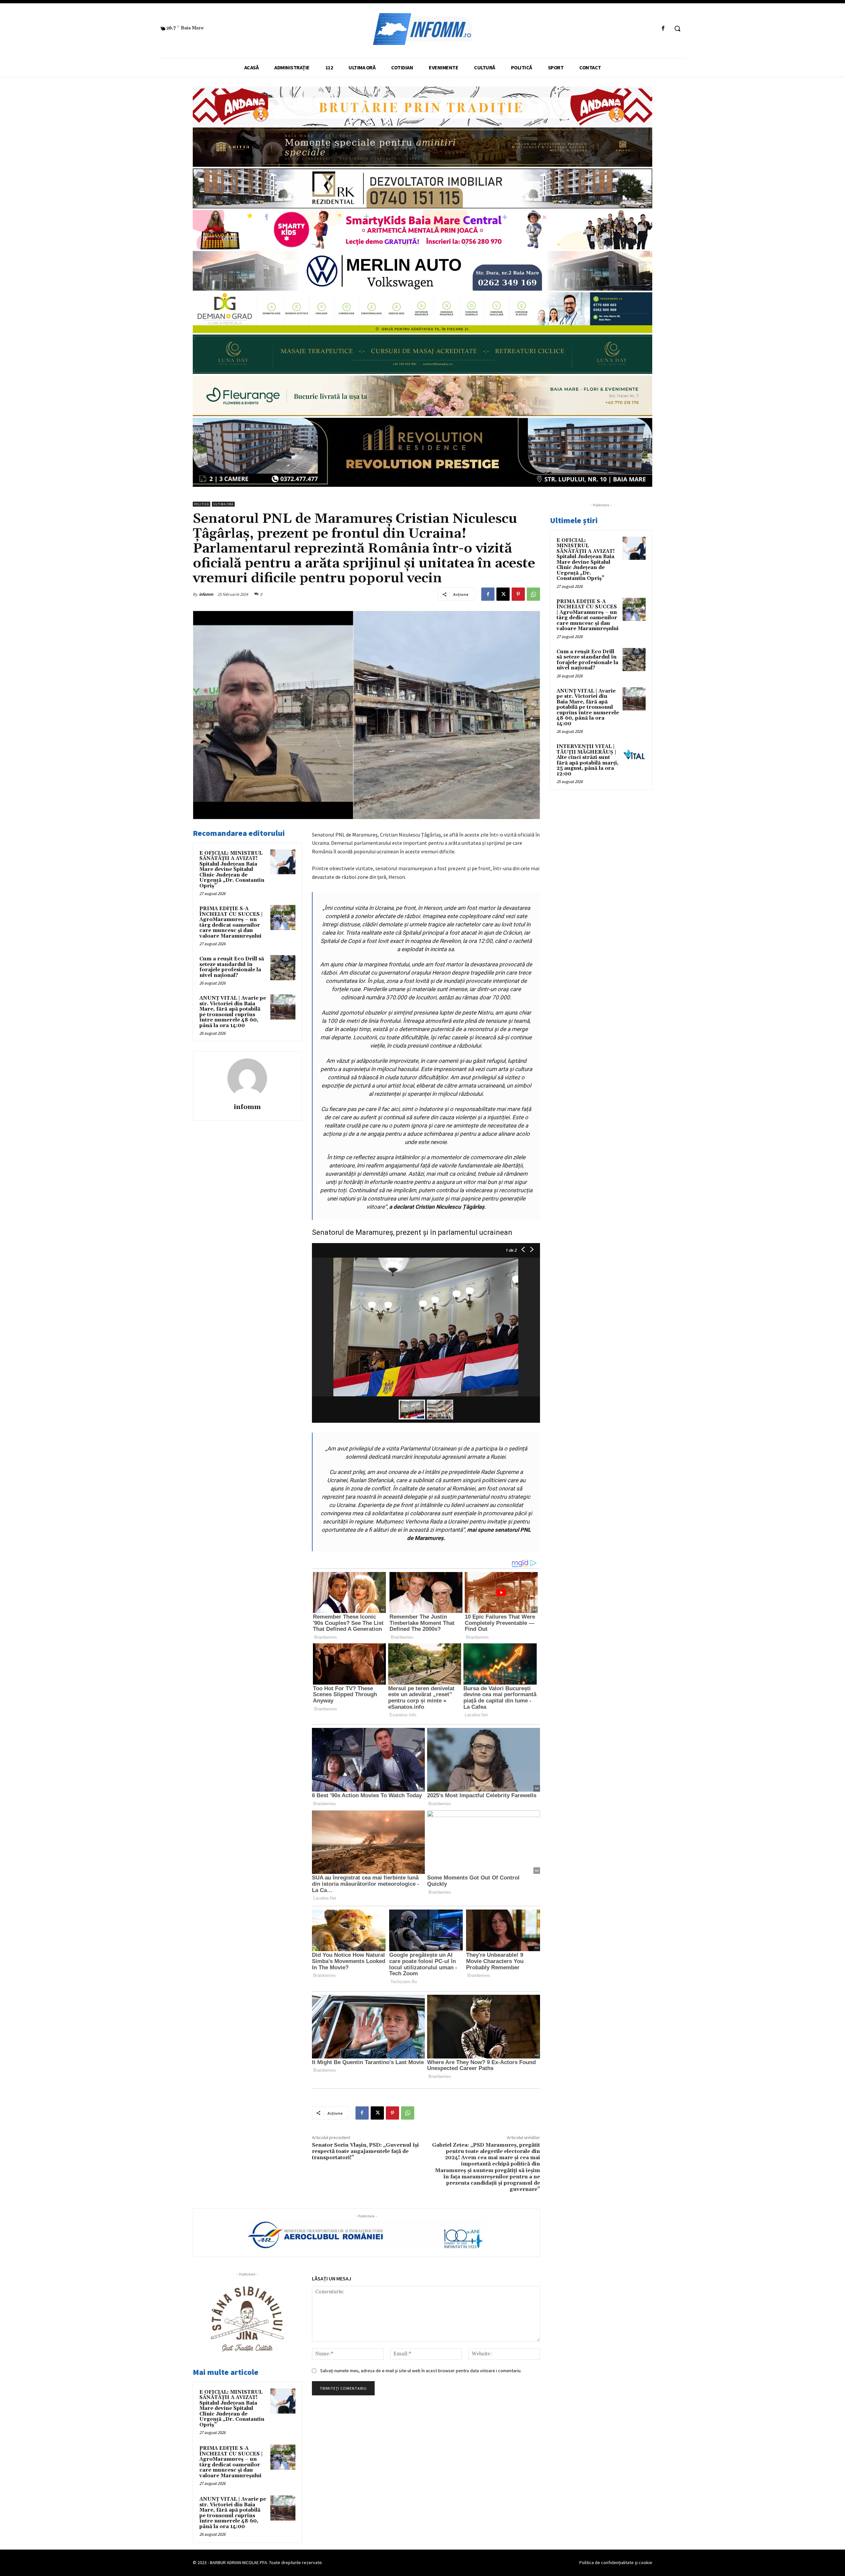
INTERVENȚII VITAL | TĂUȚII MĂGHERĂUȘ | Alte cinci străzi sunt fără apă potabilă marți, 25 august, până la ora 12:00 (588, 760)
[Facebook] (663, 29)
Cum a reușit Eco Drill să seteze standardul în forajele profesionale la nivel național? (232, 967)
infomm (206, 594)
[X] (503, 594)
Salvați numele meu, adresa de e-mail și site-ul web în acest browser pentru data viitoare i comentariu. (421, 2371)
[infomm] (247, 1078)
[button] (677, 28)
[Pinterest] (518, 594)
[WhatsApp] (533, 594)
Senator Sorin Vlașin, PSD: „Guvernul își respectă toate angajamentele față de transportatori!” (365, 2151)
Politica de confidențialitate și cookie (616, 2562)
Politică (202, 504)
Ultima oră (223, 504)
